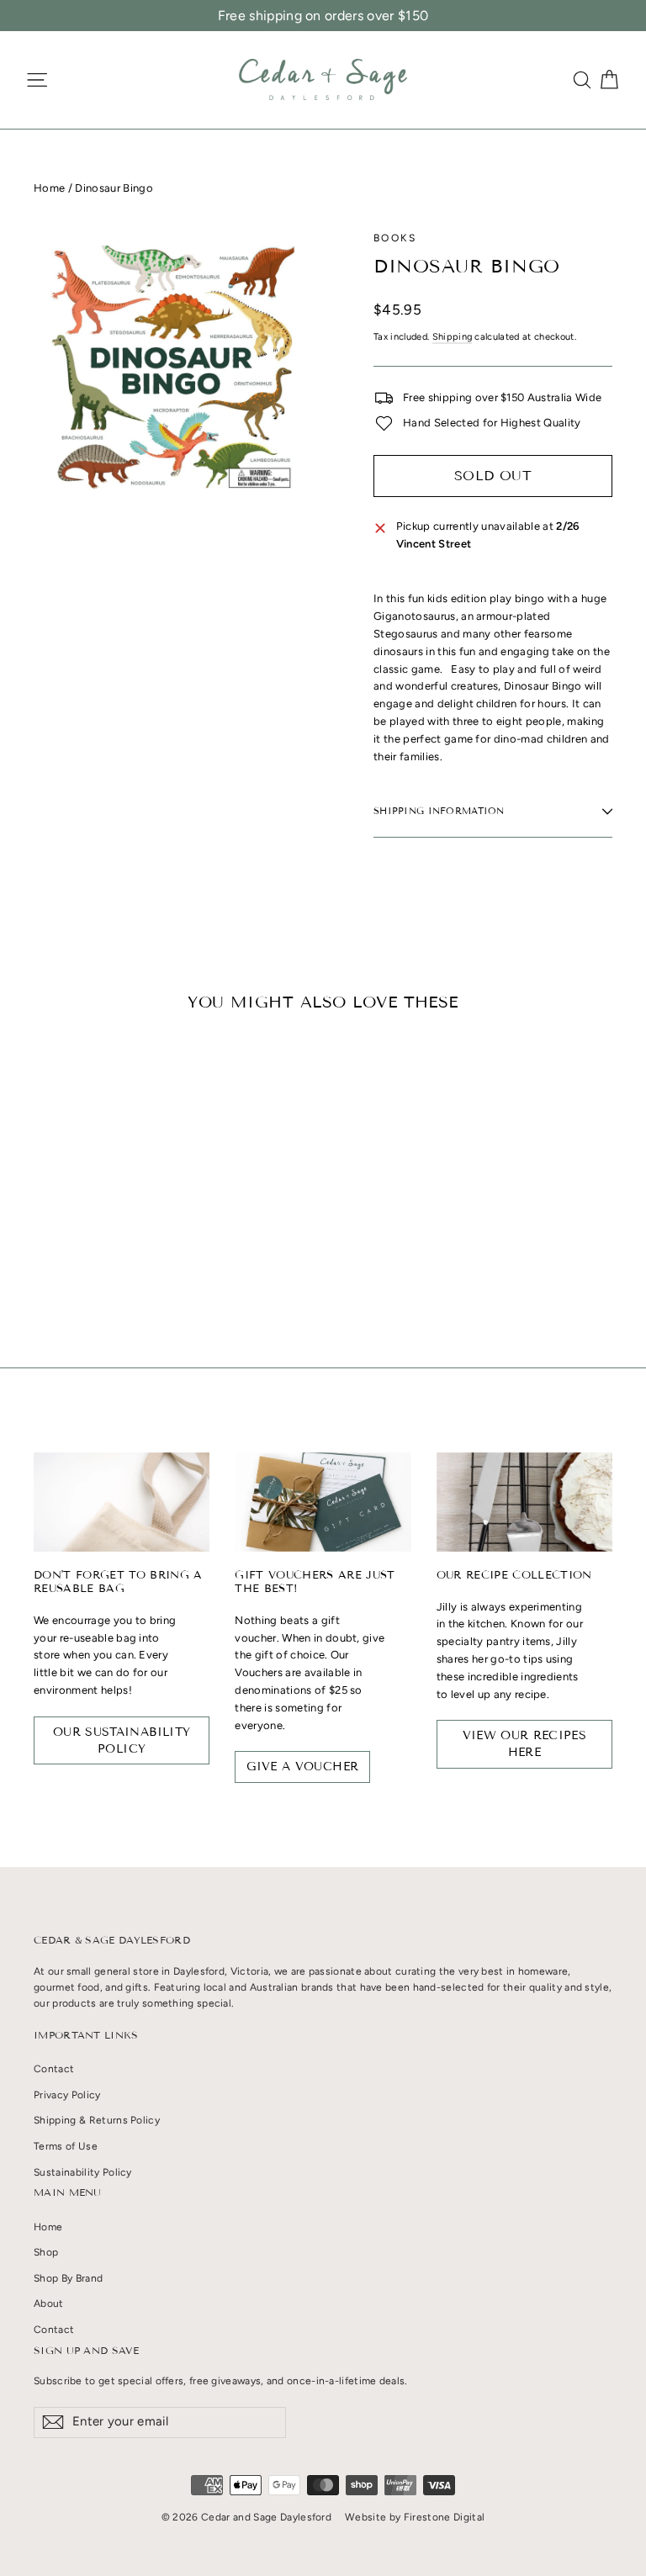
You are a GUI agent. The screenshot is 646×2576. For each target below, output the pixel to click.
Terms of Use (66, 2146)
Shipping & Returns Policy (97, 2120)
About (49, 2304)
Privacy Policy (67, 2095)
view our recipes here (525, 1744)
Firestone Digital (445, 2517)
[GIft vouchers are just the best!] (323, 1502)
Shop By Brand (68, 2278)
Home (49, 188)
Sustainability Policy (83, 2172)
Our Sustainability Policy (122, 1740)
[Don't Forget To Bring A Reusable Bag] (122, 1502)
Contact (54, 2069)
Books (395, 238)
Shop (46, 2252)
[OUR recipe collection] (524, 1502)
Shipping (453, 337)
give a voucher (302, 1767)
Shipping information (439, 811)
